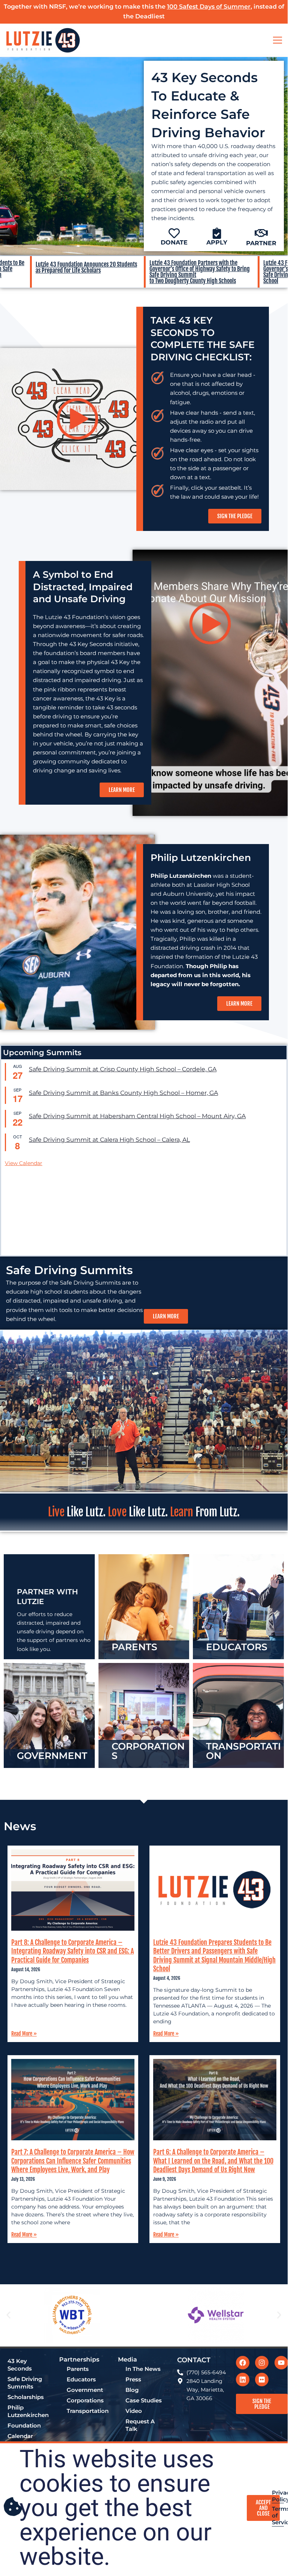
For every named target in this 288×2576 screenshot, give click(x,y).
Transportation (88, 2411)
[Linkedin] (243, 2380)
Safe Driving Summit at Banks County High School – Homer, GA (123, 1093)
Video (134, 2411)
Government (85, 2390)
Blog (132, 2390)
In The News (143, 2369)
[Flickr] (262, 2380)
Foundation (24, 2426)
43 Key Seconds (20, 2365)
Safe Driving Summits (25, 2383)
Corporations (85, 2401)
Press (133, 2380)
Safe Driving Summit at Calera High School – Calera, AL (109, 1140)
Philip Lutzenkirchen (28, 2411)
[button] (8, 2315)
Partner (261, 243)
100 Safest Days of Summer (209, 7)
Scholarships (26, 2397)
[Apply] (217, 233)
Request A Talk (140, 2425)
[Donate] (174, 233)
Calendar (20, 2436)
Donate (174, 242)
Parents (78, 2369)
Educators (81, 2380)
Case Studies (144, 2401)
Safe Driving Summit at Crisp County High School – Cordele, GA (123, 1069)
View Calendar (24, 1163)
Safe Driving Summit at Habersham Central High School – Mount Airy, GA (137, 1116)
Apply (217, 242)
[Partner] (261, 233)
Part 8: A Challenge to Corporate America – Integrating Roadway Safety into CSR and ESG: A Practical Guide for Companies (72, 1951)
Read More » (24, 2034)
